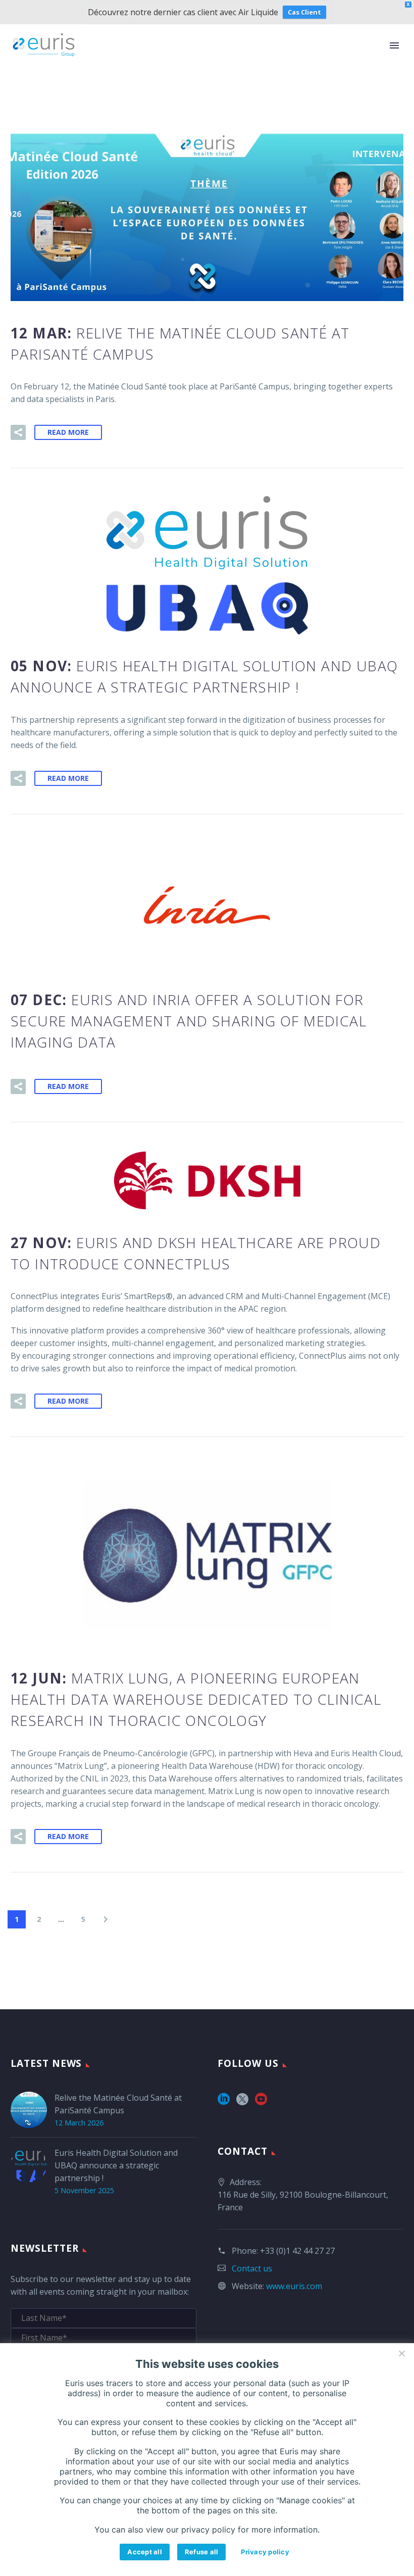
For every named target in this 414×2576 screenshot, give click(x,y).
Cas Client (304, 12)
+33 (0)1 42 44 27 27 (297, 2251)
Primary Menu (394, 45)
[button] (18, 432)
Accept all (145, 2552)
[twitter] (242, 2102)
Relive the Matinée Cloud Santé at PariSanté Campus (118, 2104)
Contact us (252, 2268)
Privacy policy (265, 2552)
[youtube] (261, 2102)
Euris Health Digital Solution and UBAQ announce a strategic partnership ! (116, 2165)
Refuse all (202, 2552)
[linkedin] (224, 2102)
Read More (68, 432)
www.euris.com (294, 2286)
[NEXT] (106, 1919)
